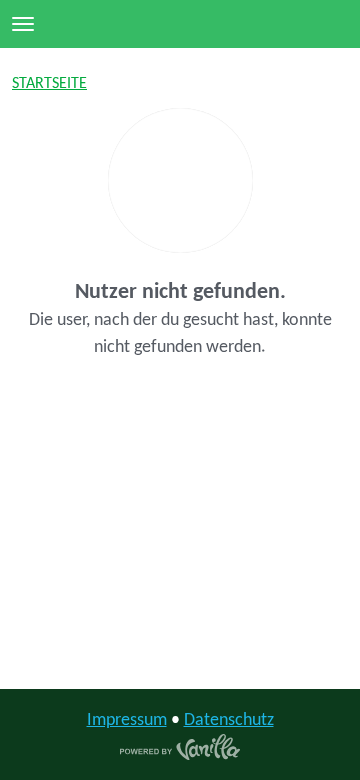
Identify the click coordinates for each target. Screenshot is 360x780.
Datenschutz (229, 720)
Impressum (127, 720)
